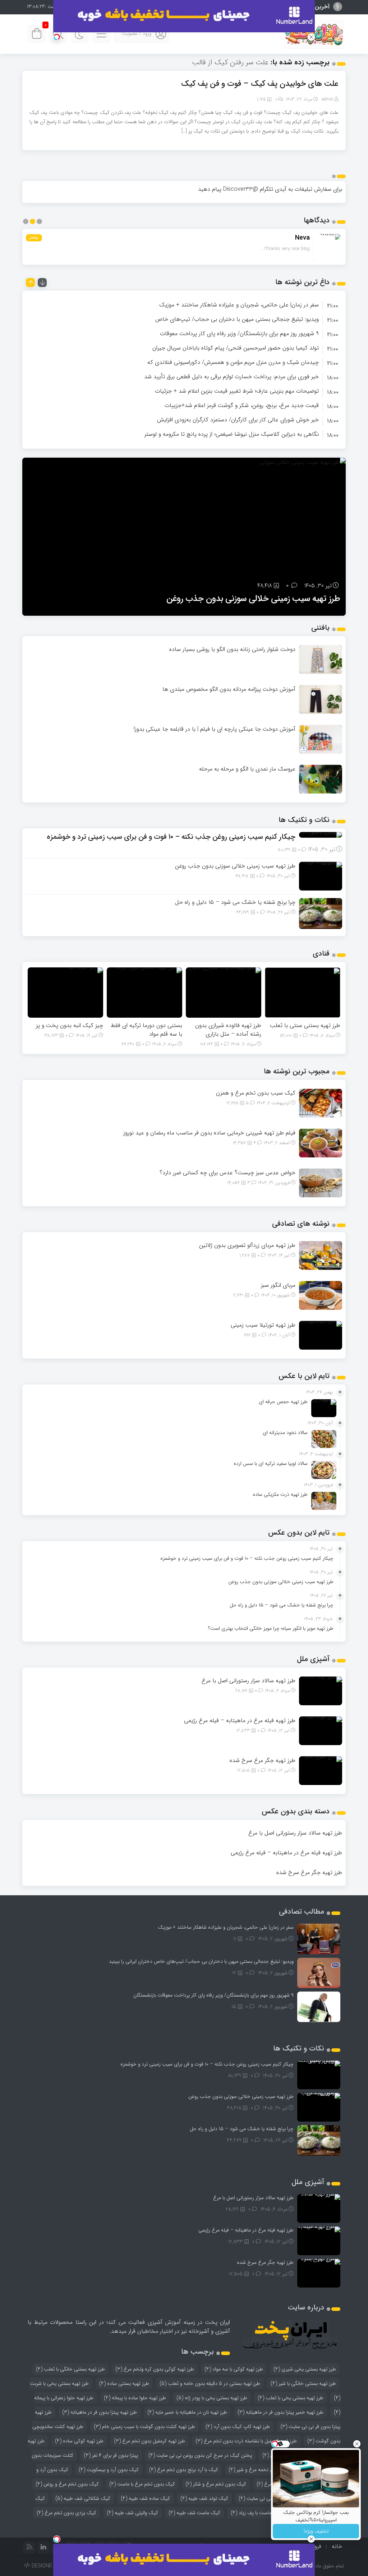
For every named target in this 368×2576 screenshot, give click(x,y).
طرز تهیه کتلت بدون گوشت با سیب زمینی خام (144, 2427)
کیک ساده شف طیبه (145, 2498)
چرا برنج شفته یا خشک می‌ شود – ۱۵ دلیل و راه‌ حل (253, 599)
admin (328, 99)
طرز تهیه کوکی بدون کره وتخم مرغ (155, 2369)
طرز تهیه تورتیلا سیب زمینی (263, 1325)
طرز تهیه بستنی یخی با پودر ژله (212, 2398)
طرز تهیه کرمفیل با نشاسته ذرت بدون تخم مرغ (246, 2441)
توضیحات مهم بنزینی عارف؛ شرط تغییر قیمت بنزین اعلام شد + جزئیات (237, 391)
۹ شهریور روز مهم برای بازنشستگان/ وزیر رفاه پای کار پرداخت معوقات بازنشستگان (213, 1995)
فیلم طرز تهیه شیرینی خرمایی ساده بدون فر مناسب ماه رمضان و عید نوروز (209, 1133)
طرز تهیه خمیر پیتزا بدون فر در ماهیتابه (280, 2412)
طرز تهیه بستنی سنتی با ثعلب (305, 1025)
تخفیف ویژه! (316, 2531)
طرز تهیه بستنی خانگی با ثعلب (70, 2369)
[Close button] (357, 2444)
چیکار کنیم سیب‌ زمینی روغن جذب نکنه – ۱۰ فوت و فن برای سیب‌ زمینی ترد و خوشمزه (171, 837)
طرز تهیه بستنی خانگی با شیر (303, 2383)
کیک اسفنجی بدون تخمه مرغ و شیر (268, 2470)
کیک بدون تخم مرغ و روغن (67, 2484)
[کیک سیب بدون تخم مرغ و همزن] (321, 1103)
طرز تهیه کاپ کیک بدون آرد (238, 2427)
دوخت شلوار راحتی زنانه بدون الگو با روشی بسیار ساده (232, 649)
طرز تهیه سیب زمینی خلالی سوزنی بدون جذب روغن (235, 866)
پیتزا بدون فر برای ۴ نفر (111, 2455)
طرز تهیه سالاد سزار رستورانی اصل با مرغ (249, 1681)
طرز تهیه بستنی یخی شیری (305, 2369)
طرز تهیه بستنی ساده (124, 2383)
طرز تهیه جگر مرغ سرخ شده (263, 1760)
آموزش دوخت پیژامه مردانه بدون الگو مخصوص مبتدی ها (229, 689)
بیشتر (34, 238)
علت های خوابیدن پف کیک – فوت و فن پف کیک (260, 84)
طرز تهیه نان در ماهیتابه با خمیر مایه (187, 2412)
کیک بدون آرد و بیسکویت (109, 2470)
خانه (337, 2546)
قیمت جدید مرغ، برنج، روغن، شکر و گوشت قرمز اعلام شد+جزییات (242, 405)
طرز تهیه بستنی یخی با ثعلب (291, 2398)
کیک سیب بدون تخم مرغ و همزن (256, 1093)
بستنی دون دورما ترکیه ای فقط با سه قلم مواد (146, 1030)
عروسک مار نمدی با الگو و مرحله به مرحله (247, 769)
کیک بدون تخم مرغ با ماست (142, 2484)
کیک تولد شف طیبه (204, 2498)
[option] (184, 305)
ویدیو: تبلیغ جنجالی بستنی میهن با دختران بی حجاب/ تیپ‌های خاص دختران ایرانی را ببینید (201, 1961)
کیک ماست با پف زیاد (257, 2513)
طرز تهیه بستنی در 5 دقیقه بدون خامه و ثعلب (210, 2383)
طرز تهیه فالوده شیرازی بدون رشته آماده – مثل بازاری (228, 1030)
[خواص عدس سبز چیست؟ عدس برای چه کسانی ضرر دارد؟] (321, 1182)
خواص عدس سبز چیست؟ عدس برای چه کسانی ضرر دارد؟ (227, 1173)
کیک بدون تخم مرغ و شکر (216, 2484)
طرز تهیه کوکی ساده (79, 2441)
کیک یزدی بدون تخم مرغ (66, 2513)
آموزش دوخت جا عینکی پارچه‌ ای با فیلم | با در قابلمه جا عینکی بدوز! (215, 729)
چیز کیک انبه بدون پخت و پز (70, 1025)
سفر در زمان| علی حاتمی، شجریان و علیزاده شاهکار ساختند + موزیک (239, 305)
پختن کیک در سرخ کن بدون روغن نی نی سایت (200, 2455)
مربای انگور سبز (278, 1285)
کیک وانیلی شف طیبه (132, 2513)
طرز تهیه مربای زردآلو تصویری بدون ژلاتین (247, 1245)
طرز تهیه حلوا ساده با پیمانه (135, 2398)
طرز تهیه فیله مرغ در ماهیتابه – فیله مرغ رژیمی (240, 1721)
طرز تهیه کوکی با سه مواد (234, 2369)
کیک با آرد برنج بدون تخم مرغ (184, 2470)
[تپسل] (57, 37)
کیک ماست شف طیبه (194, 2513)
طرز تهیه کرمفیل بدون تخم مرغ (149, 2441)
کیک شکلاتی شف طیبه (83, 2498)
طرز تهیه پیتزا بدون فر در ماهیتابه (100, 2412)
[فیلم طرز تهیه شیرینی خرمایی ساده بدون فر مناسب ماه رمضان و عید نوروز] (321, 1143)
